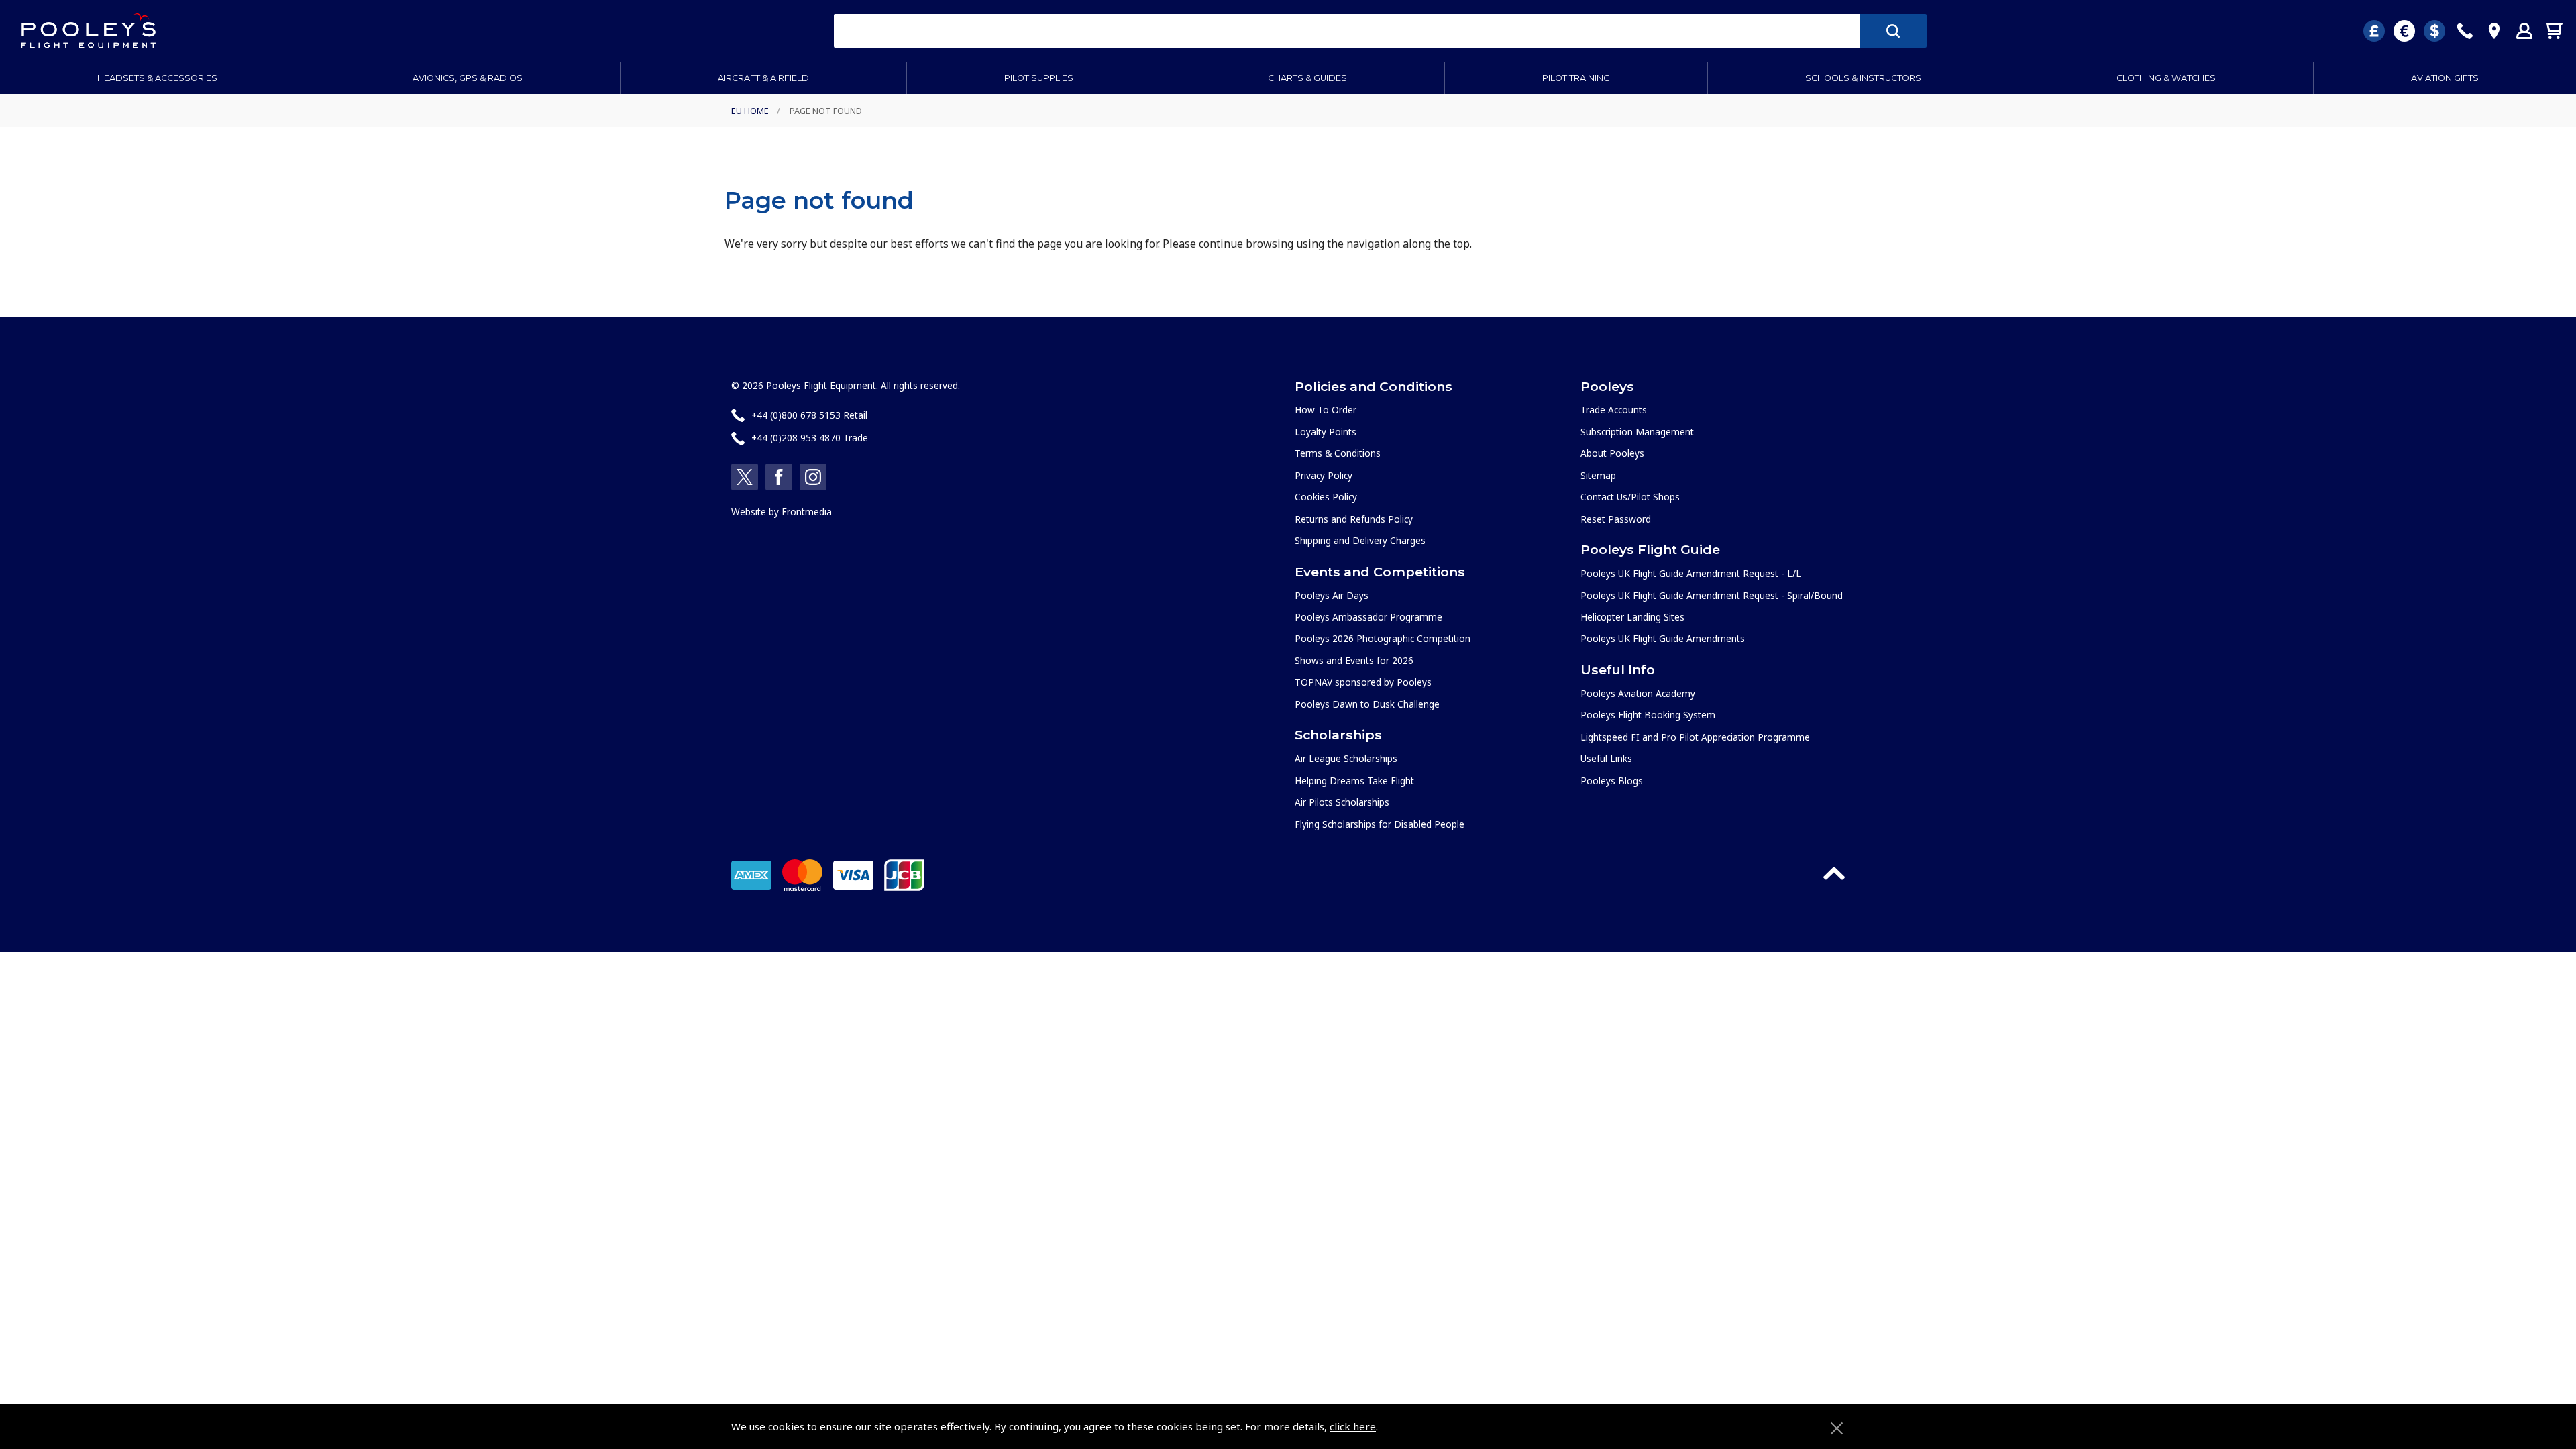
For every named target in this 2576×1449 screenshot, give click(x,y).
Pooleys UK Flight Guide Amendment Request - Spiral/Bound (1712, 595)
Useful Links (1606, 758)
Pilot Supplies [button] (1039, 78)
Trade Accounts (1614, 410)
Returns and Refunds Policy (1354, 519)
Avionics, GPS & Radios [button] (468, 78)
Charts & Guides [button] (1307, 78)
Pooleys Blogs (1612, 781)
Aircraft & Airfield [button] (763, 78)
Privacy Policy (1324, 475)
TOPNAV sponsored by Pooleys (1363, 682)
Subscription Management (1637, 432)
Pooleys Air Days (1332, 595)
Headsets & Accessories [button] (157, 78)
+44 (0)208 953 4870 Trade (810, 438)
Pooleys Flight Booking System (1648, 715)
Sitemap (1598, 475)
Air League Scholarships (1346, 758)
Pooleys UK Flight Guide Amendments (1663, 638)
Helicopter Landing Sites (1632, 617)
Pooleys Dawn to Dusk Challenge (1367, 704)
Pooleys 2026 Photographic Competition (1383, 638)
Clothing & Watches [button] (2166, 78)
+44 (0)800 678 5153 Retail (809, 415)
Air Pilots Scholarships (1342, 802)
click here (1353, 1426)
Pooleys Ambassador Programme (1368, 617)
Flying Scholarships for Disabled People (1380, 824)
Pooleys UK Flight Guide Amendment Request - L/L (1691, 573)
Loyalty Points (1326, 432)
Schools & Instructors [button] (1863, 78)
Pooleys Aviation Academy (1638, 693)
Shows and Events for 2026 (1354, 660)
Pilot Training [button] (1576, 78)
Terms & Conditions (1338, 453)
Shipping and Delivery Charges (1360, 540)
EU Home (750, 111)
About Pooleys (1612, 453)
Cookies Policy (1326, 497)
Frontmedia (807, 512)
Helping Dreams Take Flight (1354, 781)
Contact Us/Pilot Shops (1630, 497)
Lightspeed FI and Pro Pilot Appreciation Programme (1695, 737)
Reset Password (1616, 519)
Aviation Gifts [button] (2445, 78)
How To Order (1326, 410)
